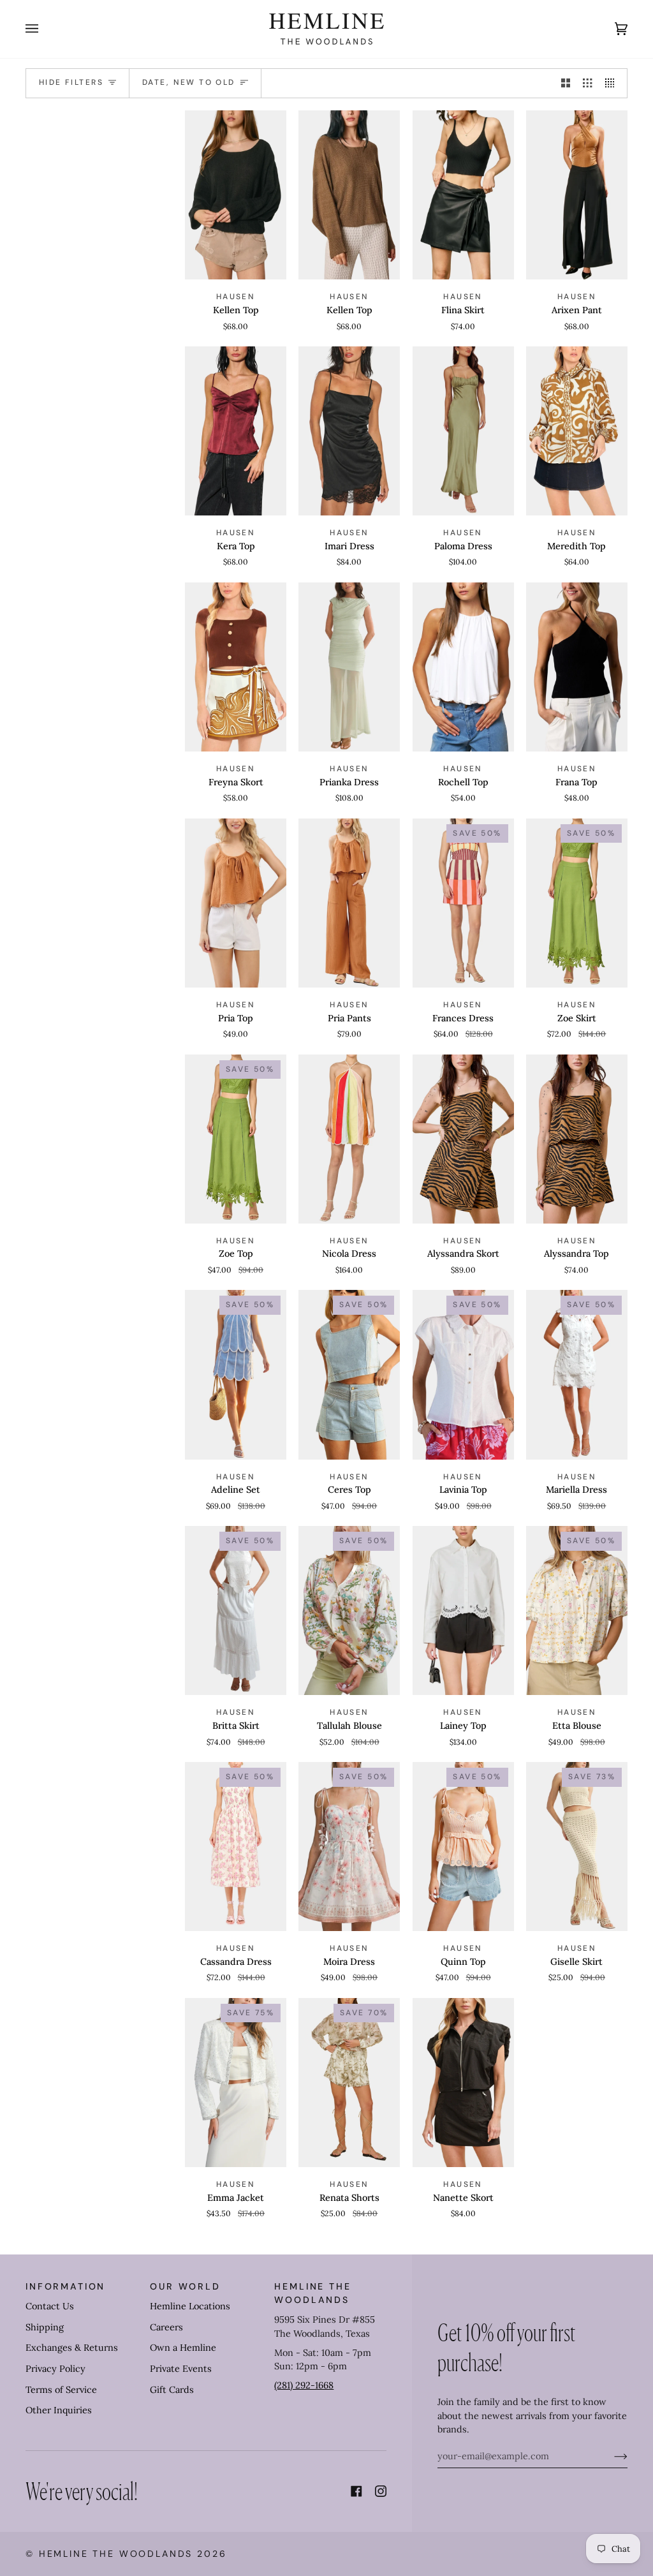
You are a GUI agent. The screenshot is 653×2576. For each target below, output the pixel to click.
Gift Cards (172, 2390)
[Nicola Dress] (349, 1139)
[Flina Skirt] (463, 195)
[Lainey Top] (463, 1610)
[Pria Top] (236, 903)
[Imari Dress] (349, 431)
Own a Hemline (183, 2348)
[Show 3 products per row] (587, 84)
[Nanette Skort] (463, 2083)
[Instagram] (381, 2491)
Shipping (45, 2327)
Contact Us (50, 2306)
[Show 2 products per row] (566, 84)
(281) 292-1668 (304, 2385)
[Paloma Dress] (463, 431)
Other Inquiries (59, 2410)
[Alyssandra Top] (577, 1139)
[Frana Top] (577, 667)
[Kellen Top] (236, 195)
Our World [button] (185, 2286)
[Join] (611, 2456)
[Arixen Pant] (577, 195)
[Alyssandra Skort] (463, 1139)
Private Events (181, 2369)
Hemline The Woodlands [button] (312, 2293)
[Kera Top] (236, 431)
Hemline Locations (190, 2306)
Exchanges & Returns (72, 2348)
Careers (166, 2327)
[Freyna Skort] (236, 667)
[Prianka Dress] (349, 667)
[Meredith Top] (577, 431)
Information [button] (65, 2286)
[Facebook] (356, 2491)
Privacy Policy (55, 2369)
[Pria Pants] (349, 903)
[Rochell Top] (463, 667)
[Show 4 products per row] (613, 84)
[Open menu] (45, 29)
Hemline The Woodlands (116, 2554)
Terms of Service (61, 2390)
